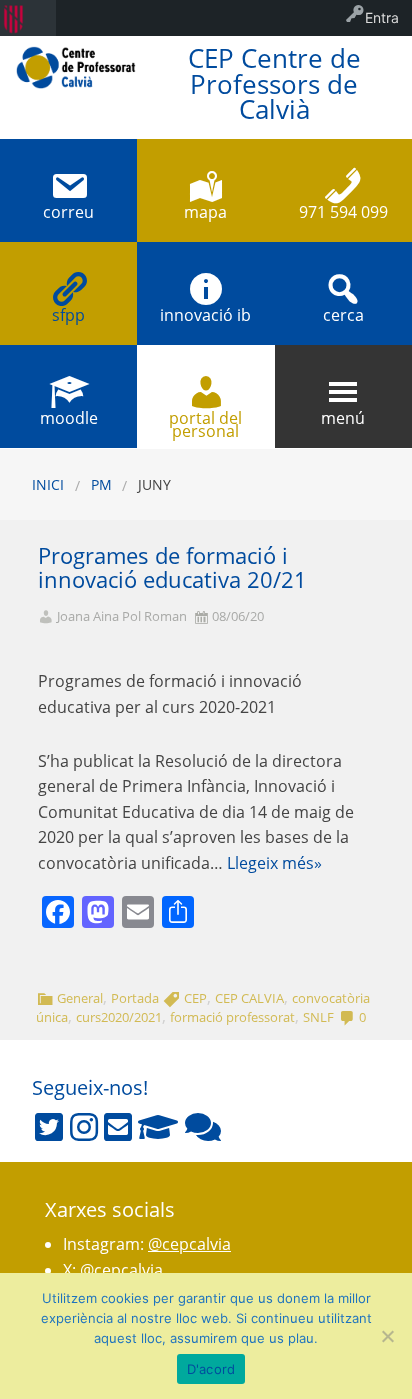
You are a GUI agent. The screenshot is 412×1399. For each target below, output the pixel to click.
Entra (382, 17)
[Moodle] (158, 1127)
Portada (135, 998)
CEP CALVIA (249, 998)
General (80, 998)
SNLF (318, 1017)
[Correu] (118, 1127)
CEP (195, 998)
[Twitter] (49, 1127)
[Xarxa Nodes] (203, 1127)
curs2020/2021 (119, 1017)
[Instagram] (84, 1127)
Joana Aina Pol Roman (122, 616)
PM (101, 484)
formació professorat (232, 1017)
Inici (48, 484)
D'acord (211, 1369)
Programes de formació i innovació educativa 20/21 (172, 568)
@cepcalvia (189, 1244)
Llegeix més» (274, 863)
